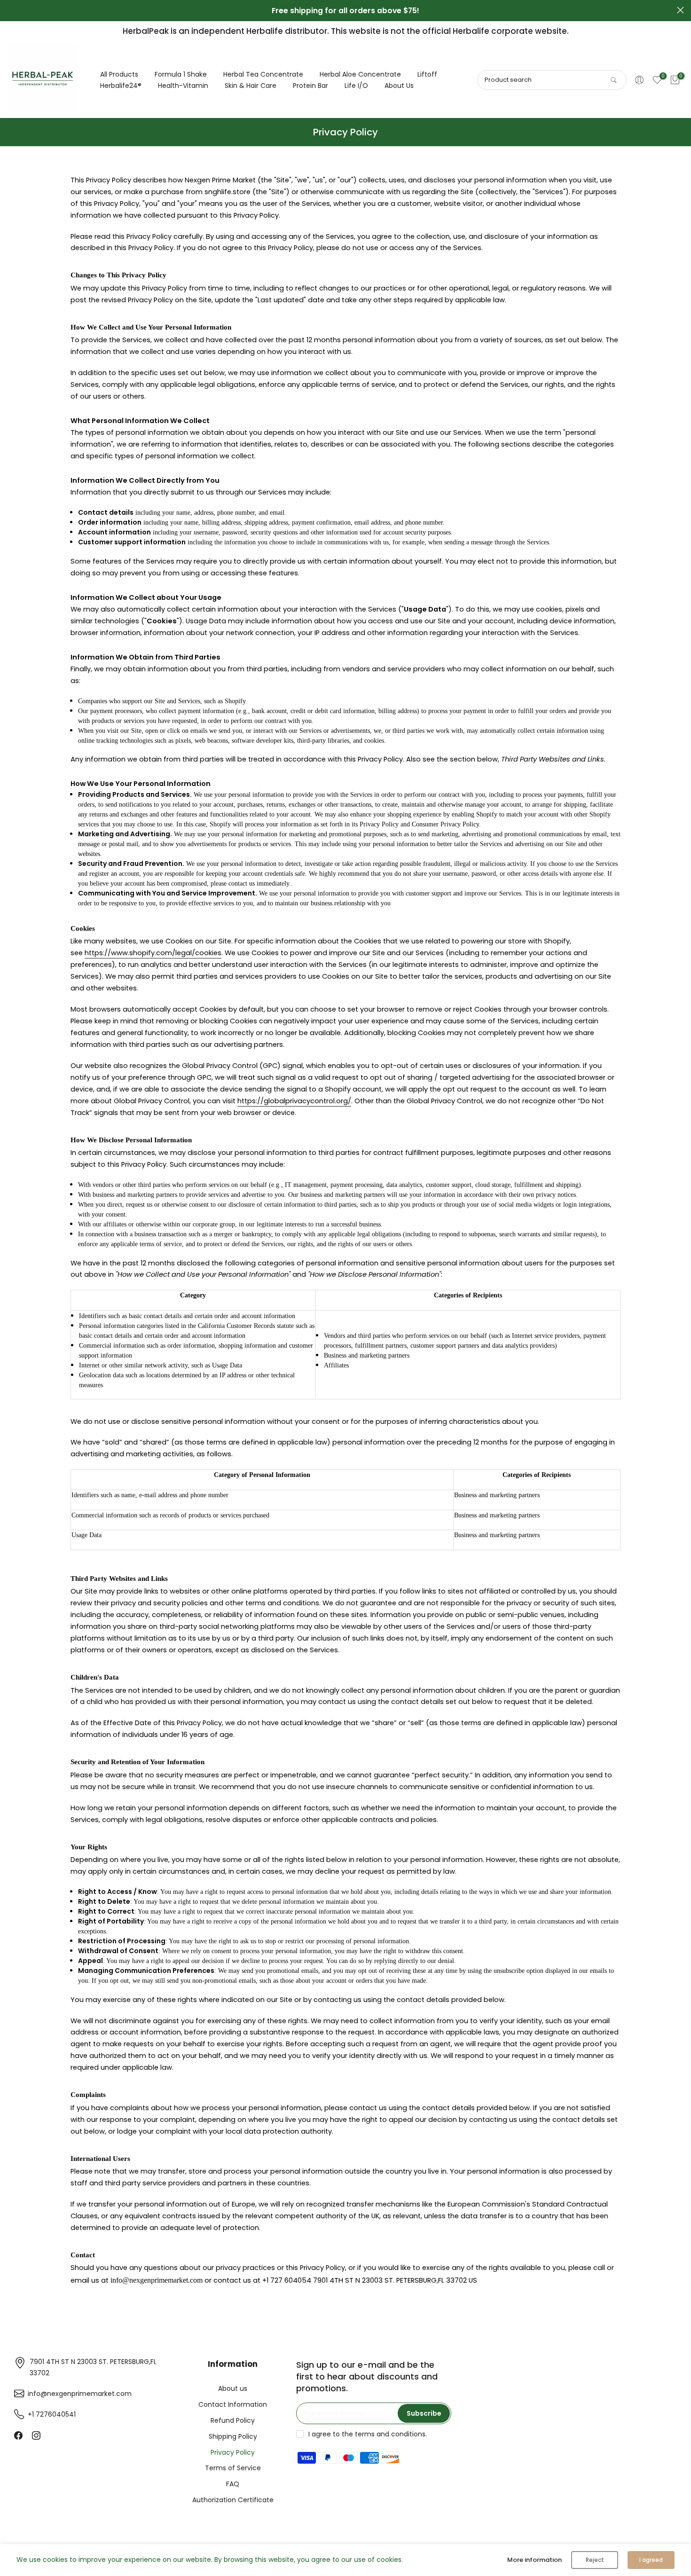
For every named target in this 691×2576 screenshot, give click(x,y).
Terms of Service (233, 2468)
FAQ (233, 2484)
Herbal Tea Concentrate (263, 74)
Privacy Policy (233, 2452)
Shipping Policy (233, 2436)
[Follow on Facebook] (18, 2435)
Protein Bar (310, 86)
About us (233, 2388)
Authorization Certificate (233, 2500)
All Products (119, 74)
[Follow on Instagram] (36, 2435)
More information (534, 2560)
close (11, 10)
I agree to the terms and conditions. (368, 2434)
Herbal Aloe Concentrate (360, 74)
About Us (399, 86)
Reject (595, 2560)
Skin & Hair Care (251, 86)
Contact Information (233, 2404)
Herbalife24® (121, 86)
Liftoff (427, 74)
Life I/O (356, 86)
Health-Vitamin (183, 86)
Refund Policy (233, 2420)
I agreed (651, 2560)
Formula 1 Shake (181, 74)
